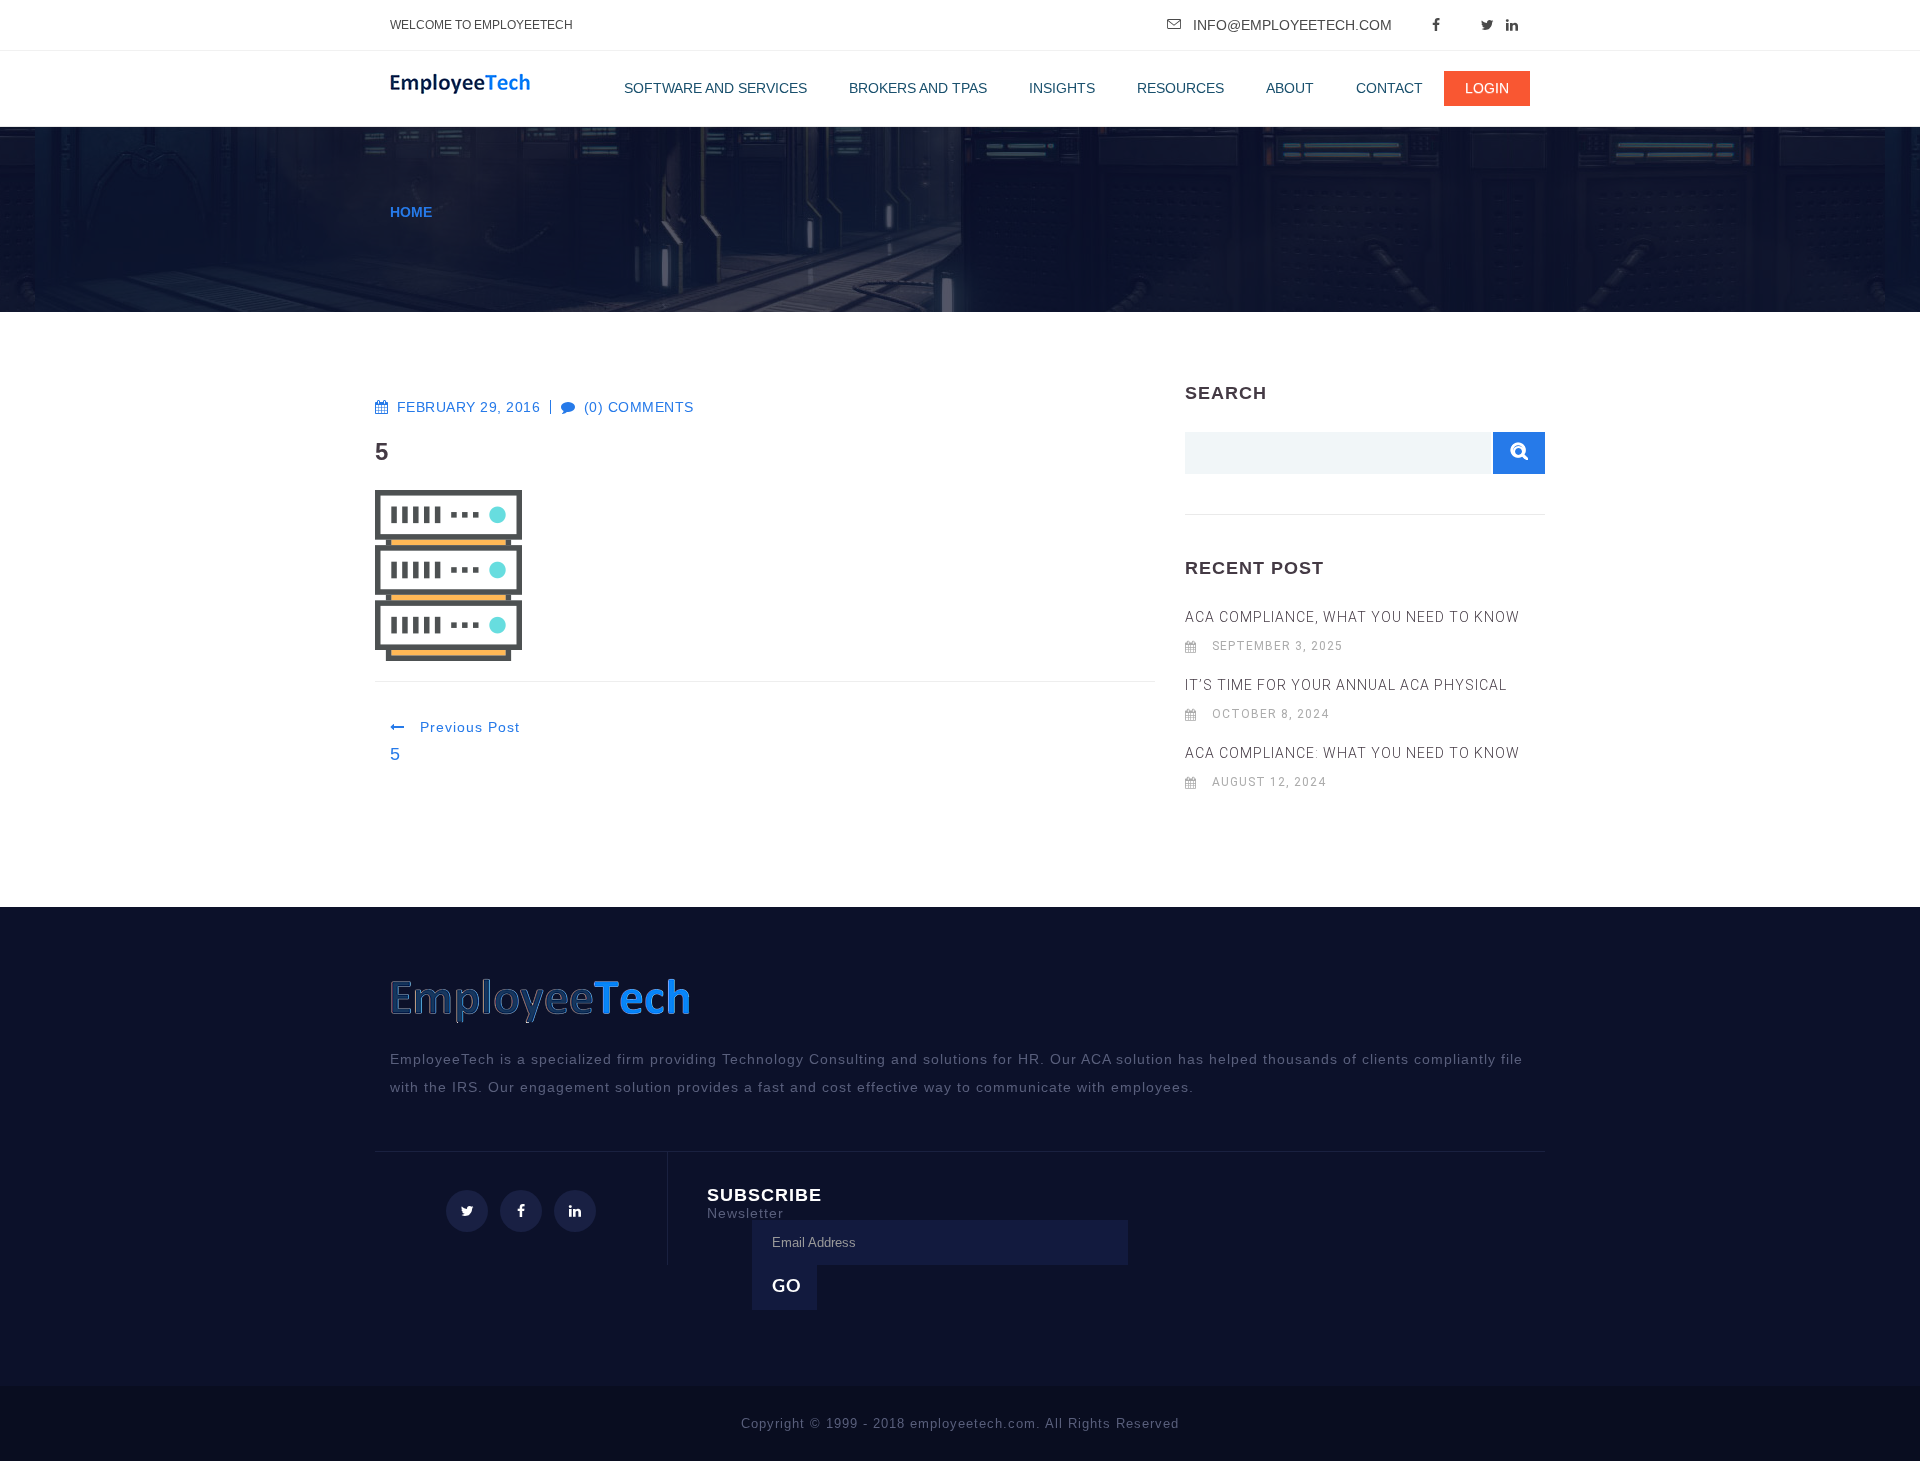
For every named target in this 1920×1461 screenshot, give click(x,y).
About (1290, 88)
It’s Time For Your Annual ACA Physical (1346, 685)
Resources (1180, 88)
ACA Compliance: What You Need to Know (1352, 753)
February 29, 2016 (468, 407)
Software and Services (715, 88)
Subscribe (764, 1202)
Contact (1389, 88)
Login (1487, 88)
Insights (1062, 88)
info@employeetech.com (1292, 25)
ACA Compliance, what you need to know (1352, 617)
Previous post (467, 727)
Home (411, 212)
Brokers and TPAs (918, 88)
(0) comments (628, 407)
